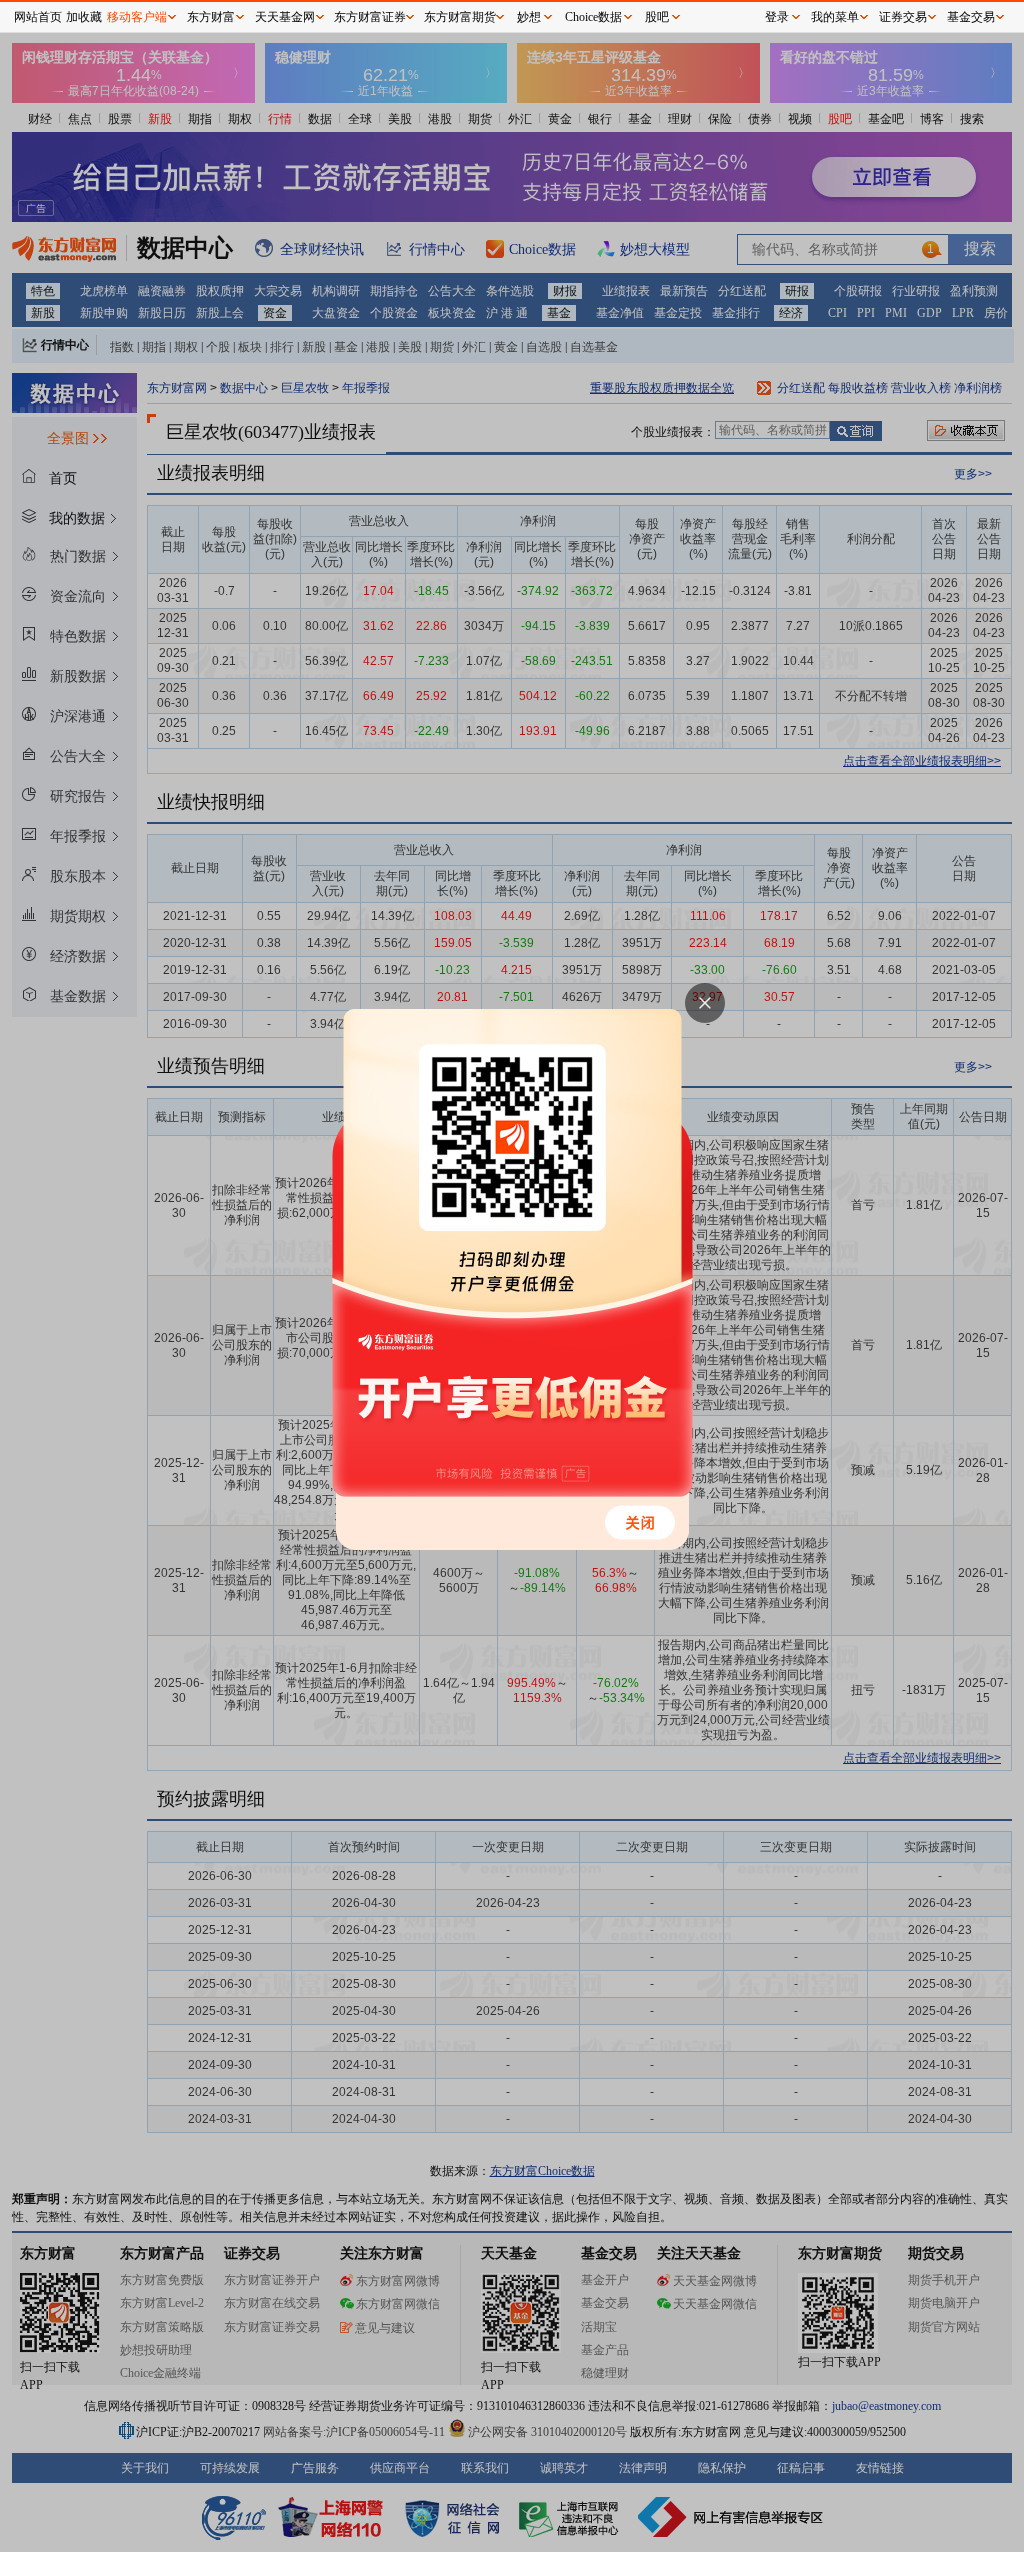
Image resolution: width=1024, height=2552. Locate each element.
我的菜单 (835, 17)
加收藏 (84, 17)
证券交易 (903, 17)
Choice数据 (593, 17)
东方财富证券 (370, 17)
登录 (777, 17)
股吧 (657, 17)
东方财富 (211, 17)
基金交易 (971, 17)
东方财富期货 (460, 17)
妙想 (529, 17)
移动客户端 (137, 17)
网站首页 (38, 17)
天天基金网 (285, 17)
